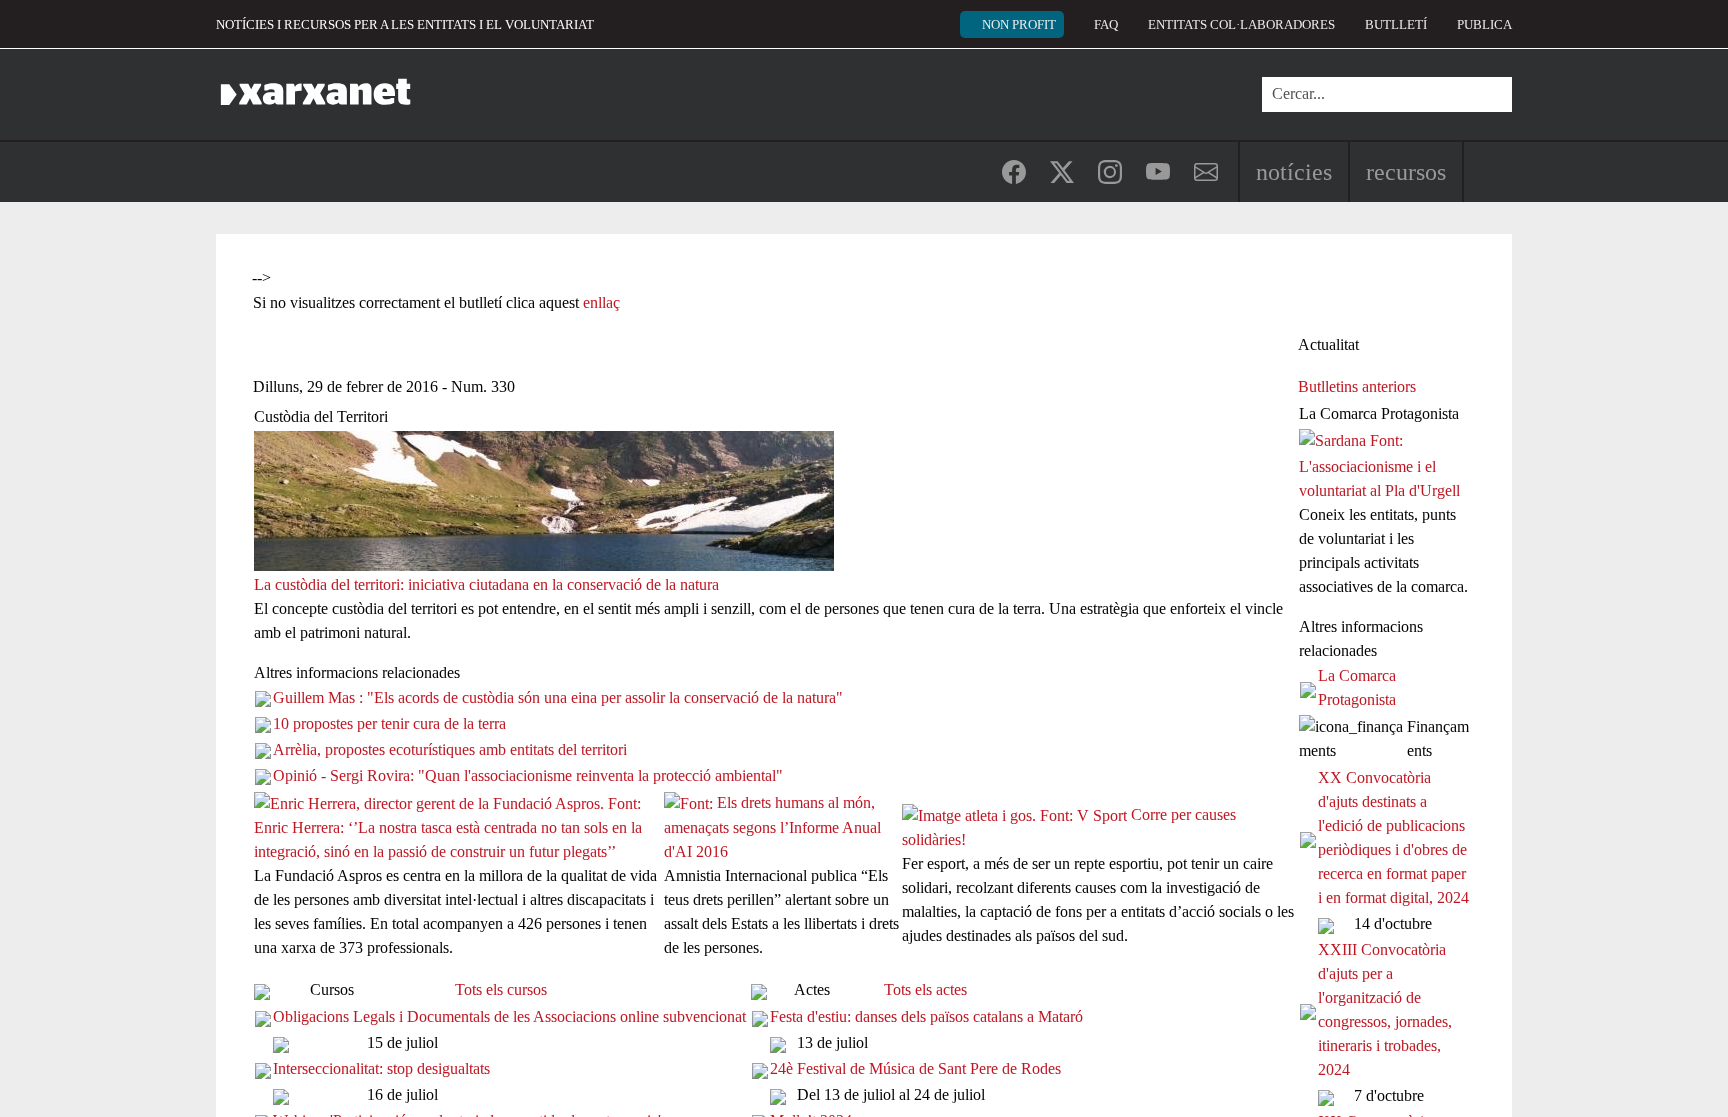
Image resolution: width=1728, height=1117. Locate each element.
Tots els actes (925, 989)
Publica (1484, 24)
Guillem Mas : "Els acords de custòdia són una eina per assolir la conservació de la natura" (558, 697)
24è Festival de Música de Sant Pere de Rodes (915, 1068)
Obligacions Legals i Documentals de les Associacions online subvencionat (509, 1016)
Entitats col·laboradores (1241, 24)
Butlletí (1396, 24)
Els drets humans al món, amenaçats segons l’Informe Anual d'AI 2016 (772, 827)
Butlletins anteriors (1357, 386)
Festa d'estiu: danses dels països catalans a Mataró (926, 1016)
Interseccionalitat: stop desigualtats (381, 1068)
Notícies (1294, 172)
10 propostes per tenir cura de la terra (389, 723)
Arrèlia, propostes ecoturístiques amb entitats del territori (450, 749)
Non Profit (1019, 24)
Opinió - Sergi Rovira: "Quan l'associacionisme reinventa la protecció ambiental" (528, 775)
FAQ (1106, 24)
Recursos (1406, 172)
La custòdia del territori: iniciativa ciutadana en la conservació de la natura (486, 584)
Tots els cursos (501, 989)
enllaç (601, 302)
